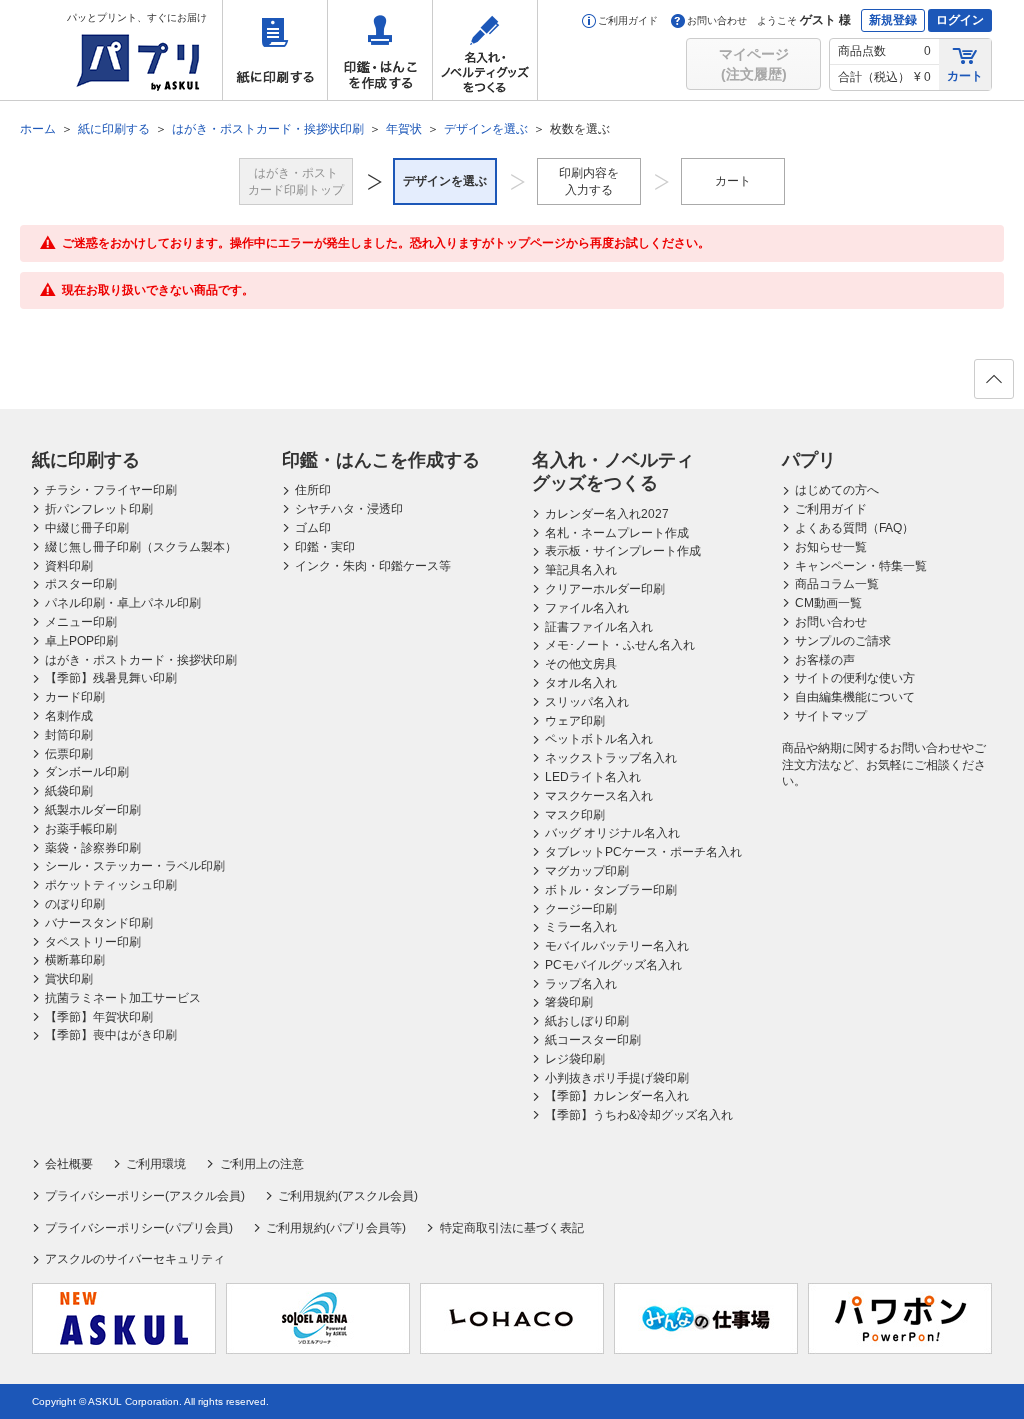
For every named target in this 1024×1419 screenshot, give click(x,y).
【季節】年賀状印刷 (99, 1017)
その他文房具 (581, 664)
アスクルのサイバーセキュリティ (135, 1259)
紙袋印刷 (69, 791)
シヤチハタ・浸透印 (349, 509)
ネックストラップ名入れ (611, 758)
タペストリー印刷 (93, 942)
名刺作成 (69, 716)
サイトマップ (831, 716)
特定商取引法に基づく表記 (511, 1228)
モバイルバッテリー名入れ (617, 946)
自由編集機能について (855, 697)
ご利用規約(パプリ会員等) (336, 1228)
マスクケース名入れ (599, 796)
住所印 (313, 490)
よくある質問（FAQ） (854, 528)
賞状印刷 (69, 979)
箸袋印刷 (569, 1002)
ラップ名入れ (581, 984)
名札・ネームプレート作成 (617, 533)
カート (965, 76)
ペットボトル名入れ (599, 739)
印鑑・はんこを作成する (380, 50)
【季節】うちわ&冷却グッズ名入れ (639, 1115)
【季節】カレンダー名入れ (617, 1096)
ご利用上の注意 (261, 1164)
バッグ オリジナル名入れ (612, 833)
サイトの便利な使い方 (855, 678)
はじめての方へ (837, 490)
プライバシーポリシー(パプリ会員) (139, 1228)
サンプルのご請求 (843, 641)
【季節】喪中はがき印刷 (111, 1035)
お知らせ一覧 (831, 547)
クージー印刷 (581, 909)
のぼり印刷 (75, 904)
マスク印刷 (575, 815)
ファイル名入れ (587, 608)
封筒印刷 (69, 735)
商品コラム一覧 (837, 584)
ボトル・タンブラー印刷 (611, 890)
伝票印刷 (69, 754)
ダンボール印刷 (87, 772)
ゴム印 (313, 528)
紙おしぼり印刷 (587, 1021)
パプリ (809, 460)
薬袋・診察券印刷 (93, 848)
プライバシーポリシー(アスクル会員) (145, 1196)
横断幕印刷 (75, 960)
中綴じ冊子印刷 (87, 528)
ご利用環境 (156, 1164)
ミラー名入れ (581, 927)
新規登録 (893, 20)
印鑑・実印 (325, 547)
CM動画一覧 (828, 603)
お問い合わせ (717, 20)
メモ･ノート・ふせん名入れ (620, 645)
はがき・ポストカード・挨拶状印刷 (141, 660)
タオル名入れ (581, 683)
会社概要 (69, 1164)
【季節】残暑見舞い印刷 (111, 678)
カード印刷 (75, 697)
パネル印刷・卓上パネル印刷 (123, 603)
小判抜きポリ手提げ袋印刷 (617, 1078)
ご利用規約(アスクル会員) (348, 1196)
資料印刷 (69, 566)
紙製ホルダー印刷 (93, 810)
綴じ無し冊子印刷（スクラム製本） (141, 547)
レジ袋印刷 (575, 1059)
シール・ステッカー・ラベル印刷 (135, 866)
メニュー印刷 (81, 622)
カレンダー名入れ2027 (607, 514)
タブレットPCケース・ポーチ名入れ (643, 852)
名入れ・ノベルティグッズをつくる (485, 50)
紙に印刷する (275, 50)
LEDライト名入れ (593, 777)
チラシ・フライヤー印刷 (111, 490)
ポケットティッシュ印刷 (111, 885)
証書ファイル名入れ (599, 627)
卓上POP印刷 (81, 641)
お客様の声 (825, 660)
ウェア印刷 (575, 721)
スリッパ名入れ (587, 702)
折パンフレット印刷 (99, 509)
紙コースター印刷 (593, 1040)
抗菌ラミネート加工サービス (123, 998)
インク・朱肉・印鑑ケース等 (373, 566)
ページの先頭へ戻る (994, 379)
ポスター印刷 (81, 584)
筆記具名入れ (581, 570)
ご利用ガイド (628, 20)
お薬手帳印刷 (81, 829)
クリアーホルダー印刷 (605, 589)
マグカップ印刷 (587, 871)
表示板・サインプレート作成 (623, 551)
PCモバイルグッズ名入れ (613, 965)
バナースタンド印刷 (99, 923)
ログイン (960, 20)
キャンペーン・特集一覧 (861, 566)
